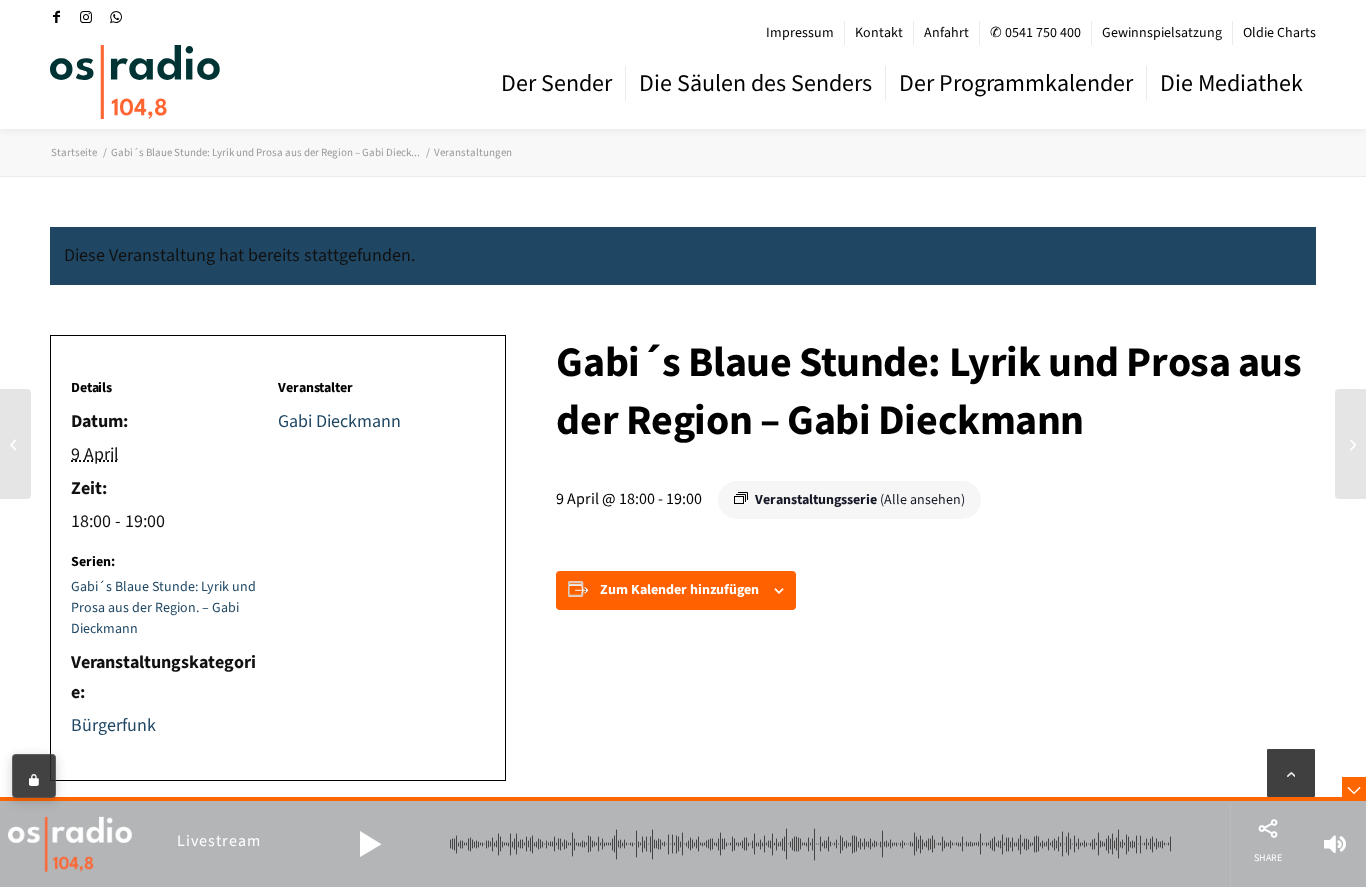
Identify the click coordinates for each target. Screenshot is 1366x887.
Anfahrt (946, 33)
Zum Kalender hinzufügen (679, 590)
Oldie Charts (1279, 33)
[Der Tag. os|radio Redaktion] (15, 444)
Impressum (800, 33)
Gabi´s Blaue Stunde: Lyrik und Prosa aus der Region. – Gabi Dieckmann (163, 608)
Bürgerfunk (113, 725)
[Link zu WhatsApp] (116, 17)
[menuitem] (800, 33)
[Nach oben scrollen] (1291, 773)
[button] (370, 844)
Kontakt (879, 33)
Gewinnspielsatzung (1162, 33)
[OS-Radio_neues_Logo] (135, 82)
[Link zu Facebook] (56, 17)
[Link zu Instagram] (86, 17)
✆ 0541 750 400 (1035, 33)
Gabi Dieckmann (339, 421)
